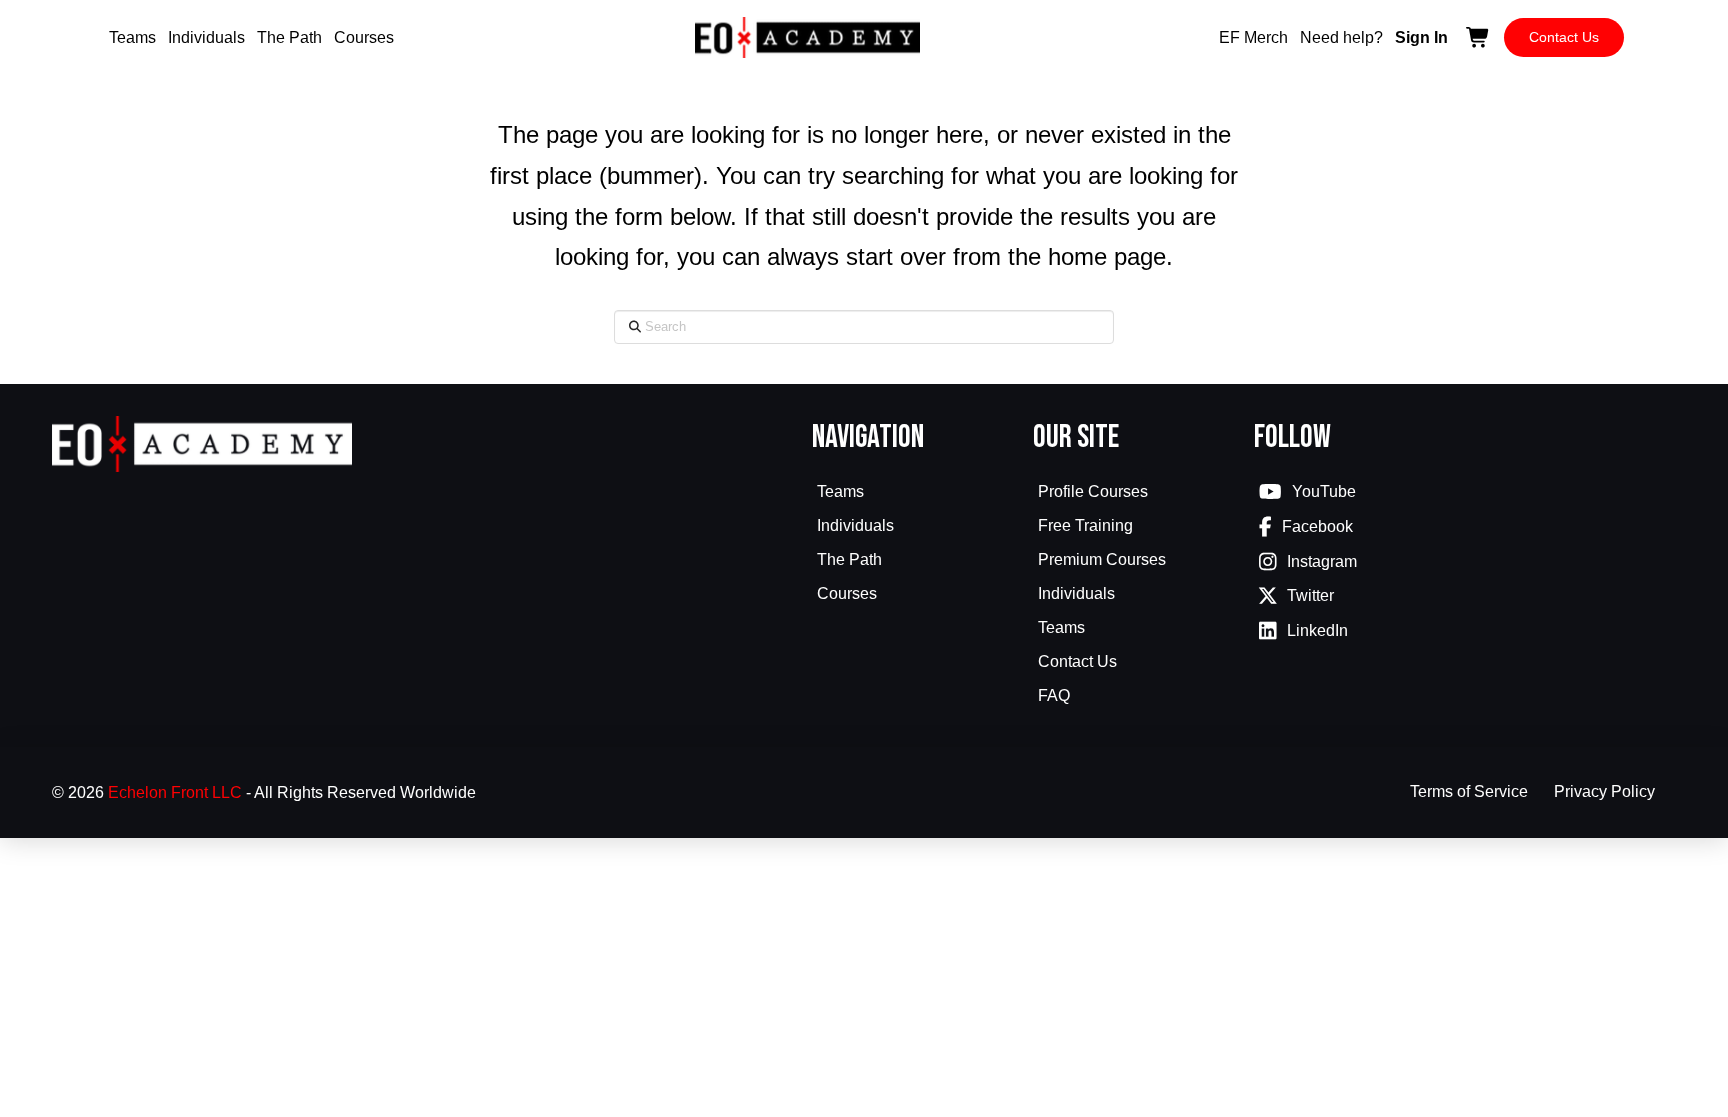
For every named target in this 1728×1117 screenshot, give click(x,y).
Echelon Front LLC (175, 792)
